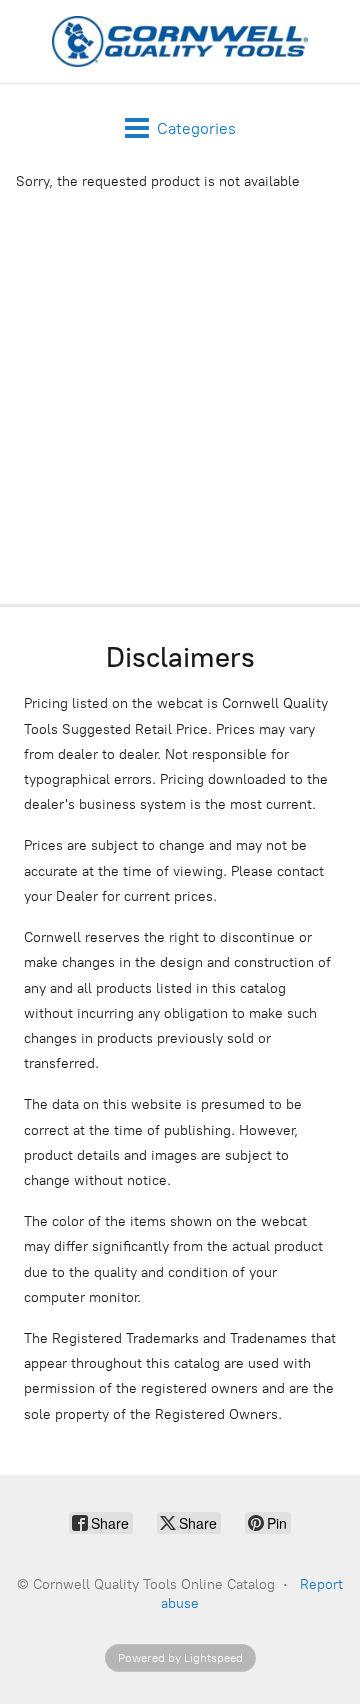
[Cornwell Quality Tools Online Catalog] (179, 41)
